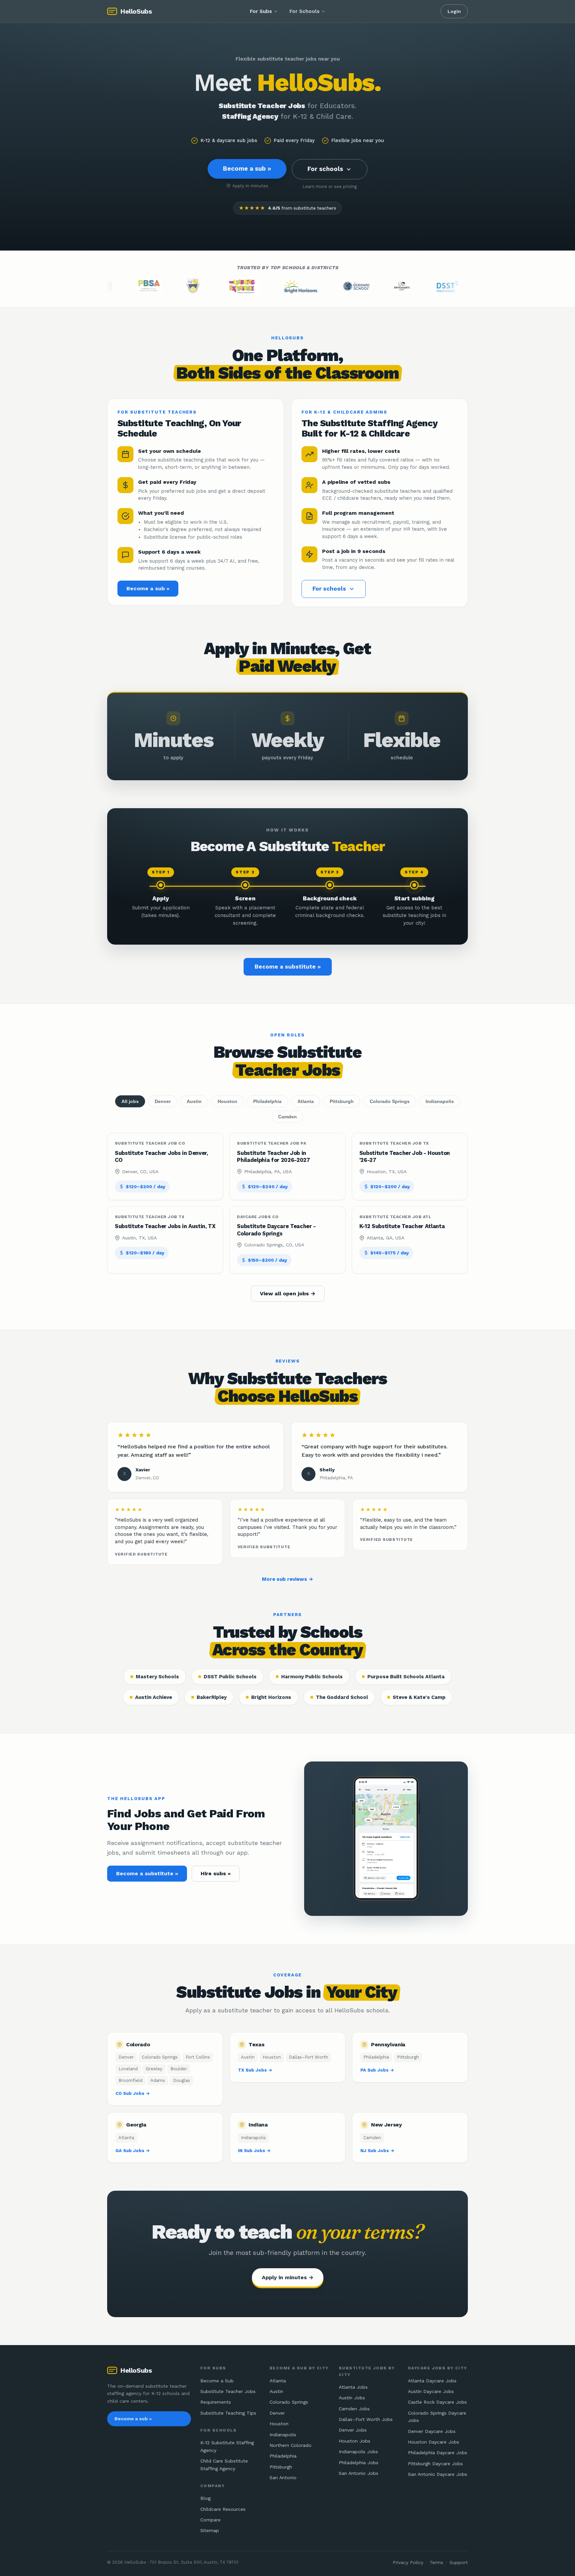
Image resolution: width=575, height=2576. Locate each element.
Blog (205, 2498)
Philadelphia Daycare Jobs (438, 2453)
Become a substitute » (288, 967)
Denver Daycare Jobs (432, 2431)
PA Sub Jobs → (377, 2070)
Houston (227, 1101)
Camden (287, 1117)
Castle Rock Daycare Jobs (437, 2402)
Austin (194, 1101)
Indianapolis (440, 1101)
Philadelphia (267, 1101)
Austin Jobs (352, 2398)
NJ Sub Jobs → (377, 2151)
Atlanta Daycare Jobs (432, 2381)
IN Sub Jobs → (254, 2151)
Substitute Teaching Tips (228, 2413)
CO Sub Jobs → (133, 2093)
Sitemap (210, 2530)
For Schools (304, 11)
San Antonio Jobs (359, 2473)
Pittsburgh (342, 1101)
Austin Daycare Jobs (431, 2391)
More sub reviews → (287, 1579)
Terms (436, 2562)
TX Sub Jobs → (255, 2070)
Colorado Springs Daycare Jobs (437, 2417)
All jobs (130, 1101)
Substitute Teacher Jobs (228, 2391)
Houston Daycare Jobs (434, 2442)
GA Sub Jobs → (133, 2151)
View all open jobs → (288, 1293)
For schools (325, 169)
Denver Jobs (353, 2430)
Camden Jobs (354, 2409)
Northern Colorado (290, 2445)
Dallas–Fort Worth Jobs (366, 2419)
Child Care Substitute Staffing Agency (224, 2465)
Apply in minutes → (288, 2277)
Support (459, 2562)
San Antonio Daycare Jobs (438, 2474)
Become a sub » (247, 169)
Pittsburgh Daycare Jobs (435, 2464)
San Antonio (283, 2478)
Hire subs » (216, 1873)
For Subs (261, 11)
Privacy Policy (408, 2562)
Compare (210, 2520)
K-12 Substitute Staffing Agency (227, 2446)
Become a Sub (217, 2381)
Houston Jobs (355, 2441)
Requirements (216, 2402)
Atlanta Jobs (353, 2387)
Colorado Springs (390, 1101)
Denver (163, 1101)
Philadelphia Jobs (359, 2463)
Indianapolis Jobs (358, 2452)
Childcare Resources (223, 2509)
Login (454, 11)
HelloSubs (136, 11)
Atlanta (306, 1101)
